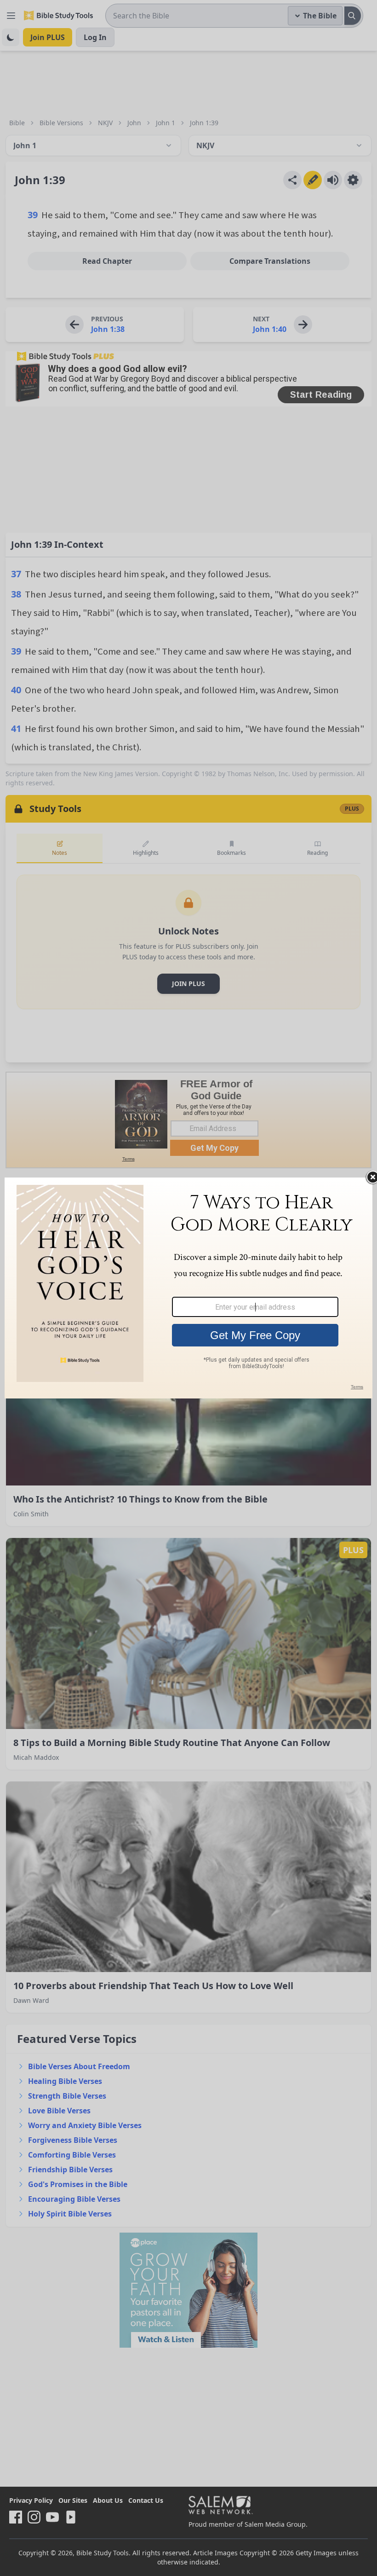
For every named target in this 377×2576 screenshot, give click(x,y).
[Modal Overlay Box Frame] (188, 1288)
